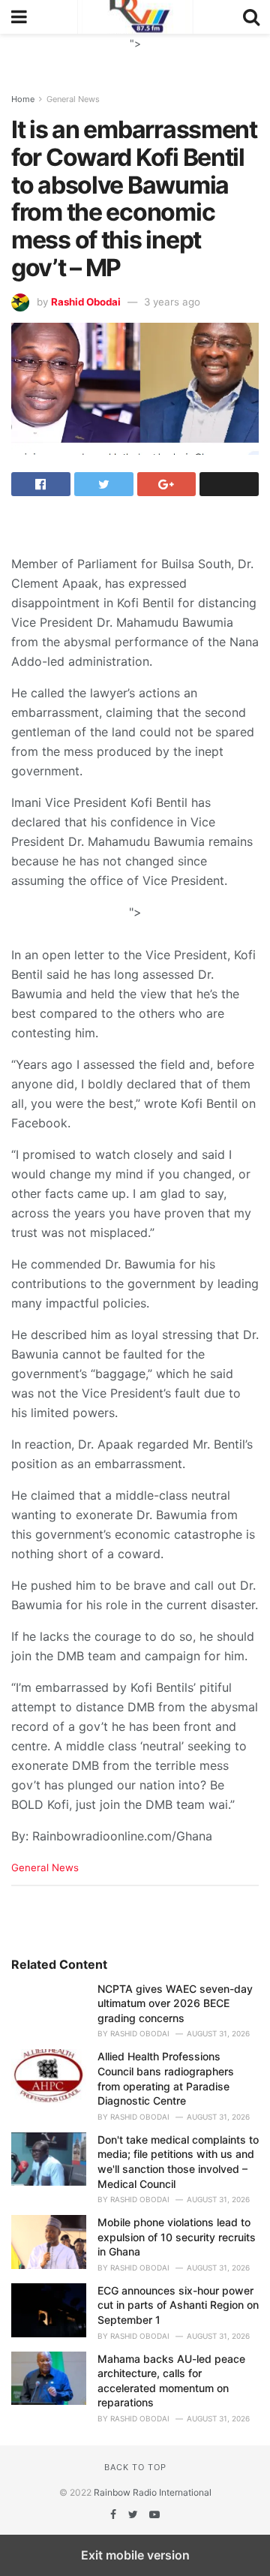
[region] (135, 53)
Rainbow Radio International (153, 2492)
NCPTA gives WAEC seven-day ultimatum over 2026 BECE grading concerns (175, 2003)
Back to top (135, 2467)
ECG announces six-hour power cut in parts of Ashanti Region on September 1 (178, 2305)
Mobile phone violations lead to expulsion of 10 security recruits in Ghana (177, 2237)
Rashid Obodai (86, 302)
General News (73, 99)
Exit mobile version (135, 2555)
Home (23, 99)
